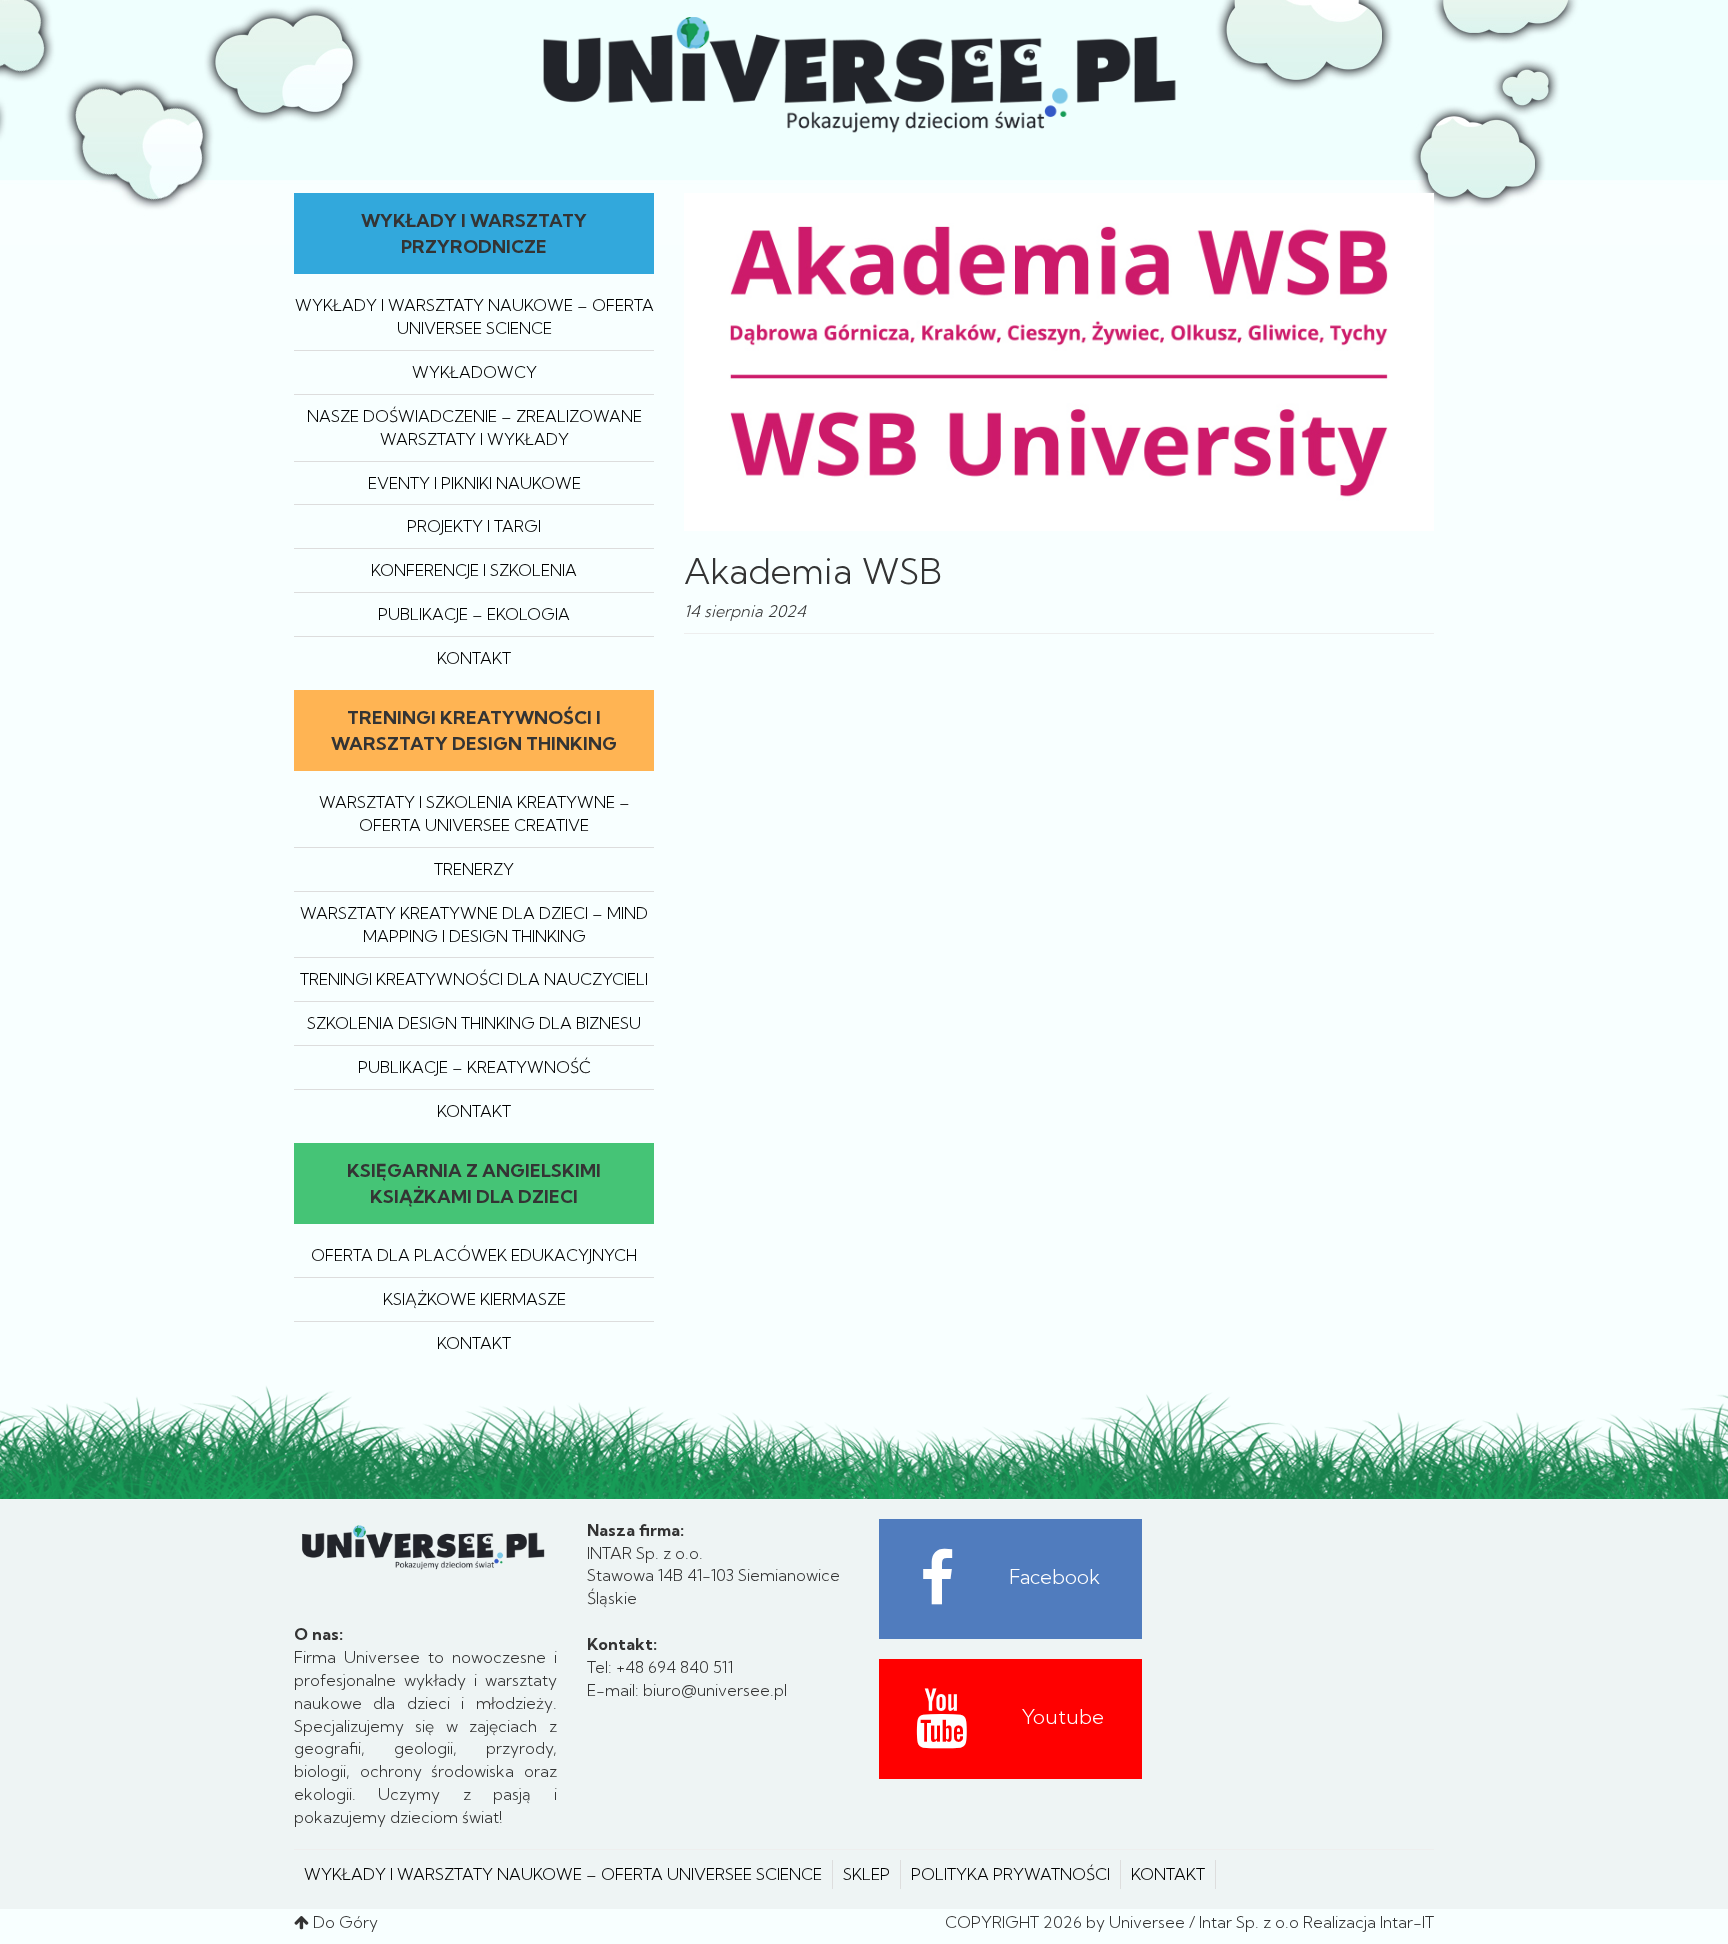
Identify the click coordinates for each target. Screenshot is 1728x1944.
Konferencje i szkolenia (474, 570)
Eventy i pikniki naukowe (474, 483)
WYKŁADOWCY (474, 372)
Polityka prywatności (1010, 1874)
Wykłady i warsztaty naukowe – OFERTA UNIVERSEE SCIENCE (563, 1874)
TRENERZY (474, 869)
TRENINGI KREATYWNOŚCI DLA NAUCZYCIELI (474, 979)
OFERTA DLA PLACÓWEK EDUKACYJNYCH (474, 1255)
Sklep (866, 1874)
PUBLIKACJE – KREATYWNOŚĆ (474, 1067)
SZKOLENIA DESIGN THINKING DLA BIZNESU (474, 1023)
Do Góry (345, 1922)
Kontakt (474, 658)
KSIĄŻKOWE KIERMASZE (474, 1299)
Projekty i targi (474, 526)
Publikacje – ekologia (474, 614)
